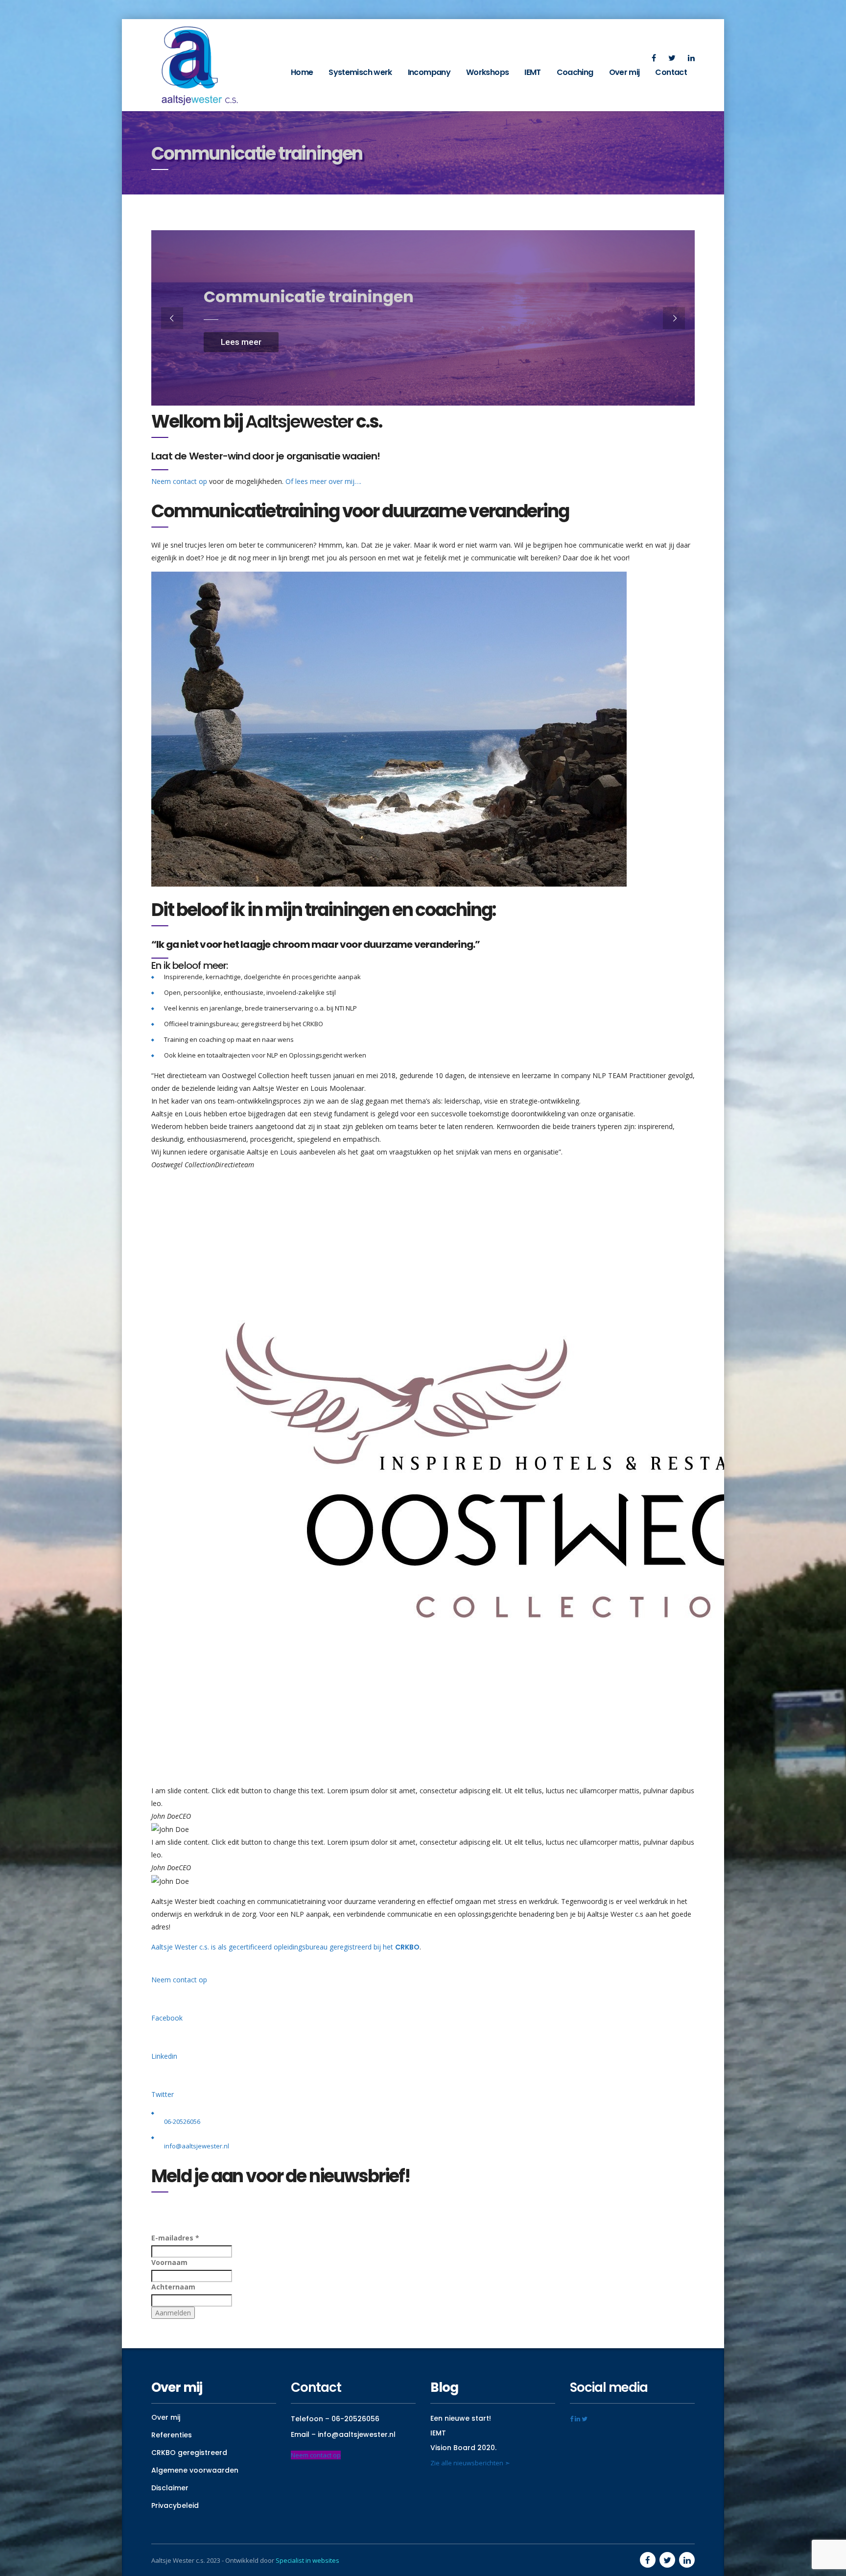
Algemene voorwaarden (195, 2470)
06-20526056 (182, 2121)
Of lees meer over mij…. (323, 481)
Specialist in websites (307, 2560)
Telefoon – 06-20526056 (335, 2419)
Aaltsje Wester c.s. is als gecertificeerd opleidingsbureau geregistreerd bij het (285, 1947)
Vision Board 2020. (463, 2448)
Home (302, 72)
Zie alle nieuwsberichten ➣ (470, 2463)
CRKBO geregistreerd (189, 2453)
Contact (671, 72)
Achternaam (173, 2287)
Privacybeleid (175, 2505)
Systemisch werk (360, 72)
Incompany (429, 72)
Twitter (163, 2094)
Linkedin (164, 2056)
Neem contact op (179, 481)
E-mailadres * (175, 2238)
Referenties (172, 2435)
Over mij (624, 72)
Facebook (167, 2018)
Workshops (487, 72)
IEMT (532, 72)
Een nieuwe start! (461, 2418)
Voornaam (169, 2262)
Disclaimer (170, 2488)
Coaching (575, 72)
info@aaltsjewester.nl (197, 2146)
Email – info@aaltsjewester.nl (343, 2434)
